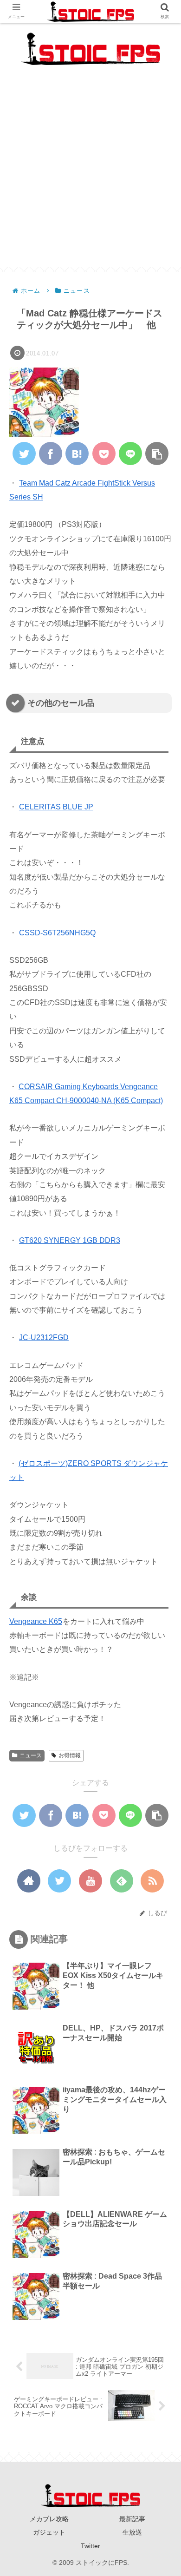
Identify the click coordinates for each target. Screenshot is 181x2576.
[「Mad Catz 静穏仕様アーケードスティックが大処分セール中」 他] (77, 453)
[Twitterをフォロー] (59, 1881)
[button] (161, 1461)
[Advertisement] (90, 177)
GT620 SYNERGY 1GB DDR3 (70, 1240)
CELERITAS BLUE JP (56, 807)
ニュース (31, 1755)
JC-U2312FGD (44, 1337)
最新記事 (132, 2519)
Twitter (90, 2546)
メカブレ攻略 (49, 2519)
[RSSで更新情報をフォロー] (152, 1881)
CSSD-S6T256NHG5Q (57, 933)
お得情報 (70, 1755)
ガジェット (49, 2532)
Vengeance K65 (36, 1621)
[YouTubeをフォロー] (90, 1881)
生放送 (132, 2532)
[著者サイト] (29, 1881)
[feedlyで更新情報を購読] (122, 1881)
